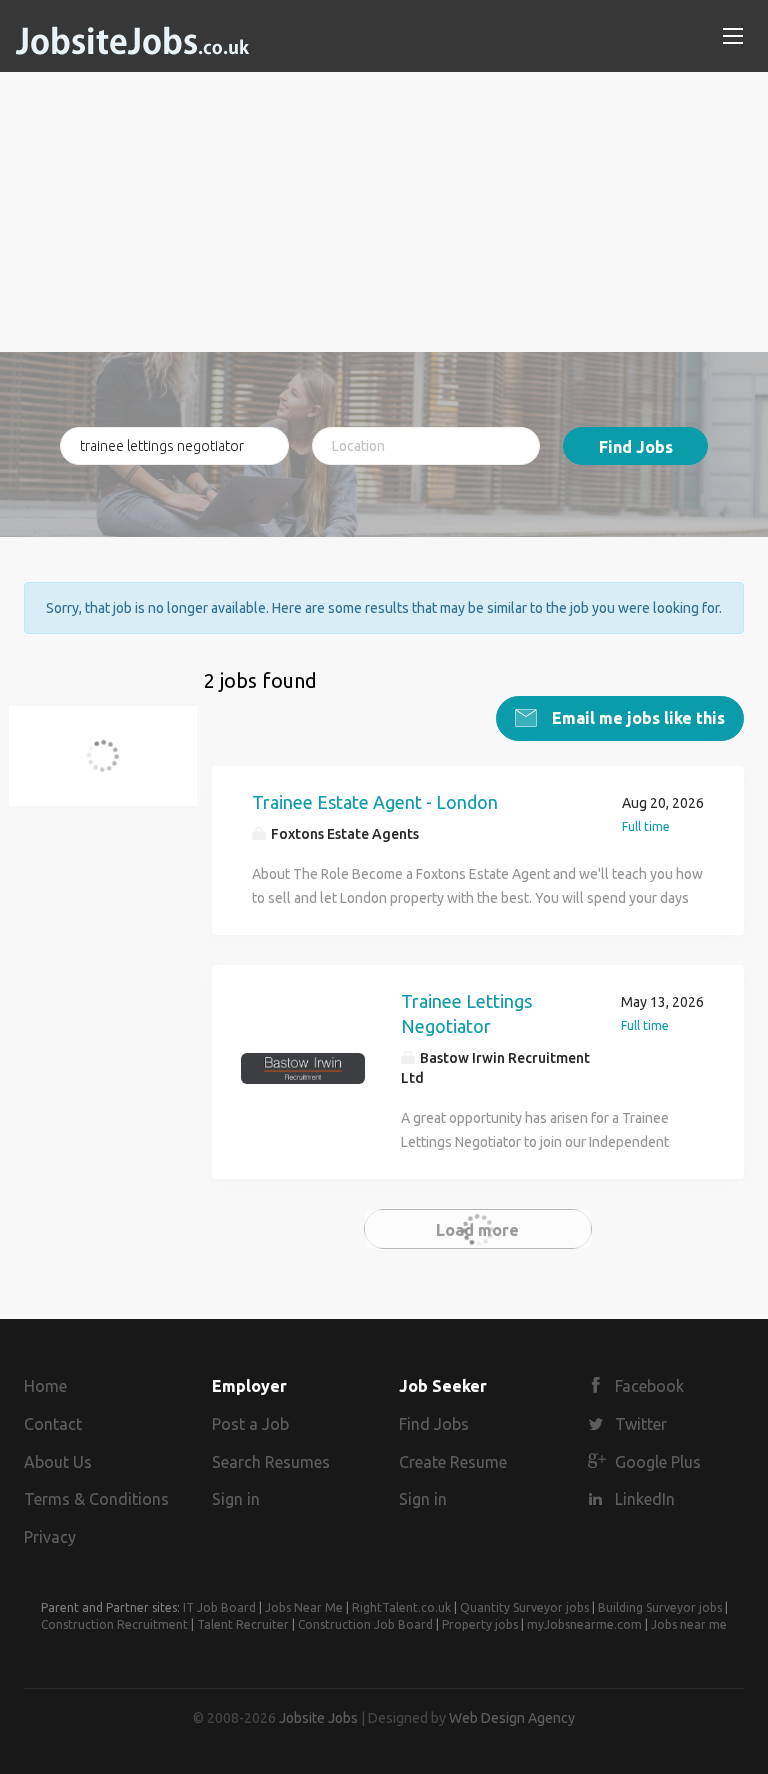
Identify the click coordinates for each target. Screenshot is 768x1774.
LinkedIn (645, 1499)
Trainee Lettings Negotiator (466, 1014)
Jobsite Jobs (318, 1718)
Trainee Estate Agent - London (375, 802)
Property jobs (480, 1624)
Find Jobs (636, 447)
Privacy (50, 1537)
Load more (477, 1230)
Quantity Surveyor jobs (524, 1607)
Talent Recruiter (243, 1624)
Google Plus (658, 1462)
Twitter (641, 1424)
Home (45, 1386)
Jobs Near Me (304, 1607)
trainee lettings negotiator (114, 767)
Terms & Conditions (96, 1499)
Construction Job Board (365, 1624)
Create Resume (453, 1462)
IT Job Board (219, 1607)
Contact (53, 1424)
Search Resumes (271, 1462)
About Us (58, 1462)
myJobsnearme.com (584, 1624)
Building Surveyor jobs (660, 1607)
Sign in (236, 1499)
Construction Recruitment (114, 1624)
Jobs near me (689, 1624)
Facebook (649, 1386)
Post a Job (250, 1424)
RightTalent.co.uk (401, 1607)
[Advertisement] (384, 212)
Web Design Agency (512, 1718)
